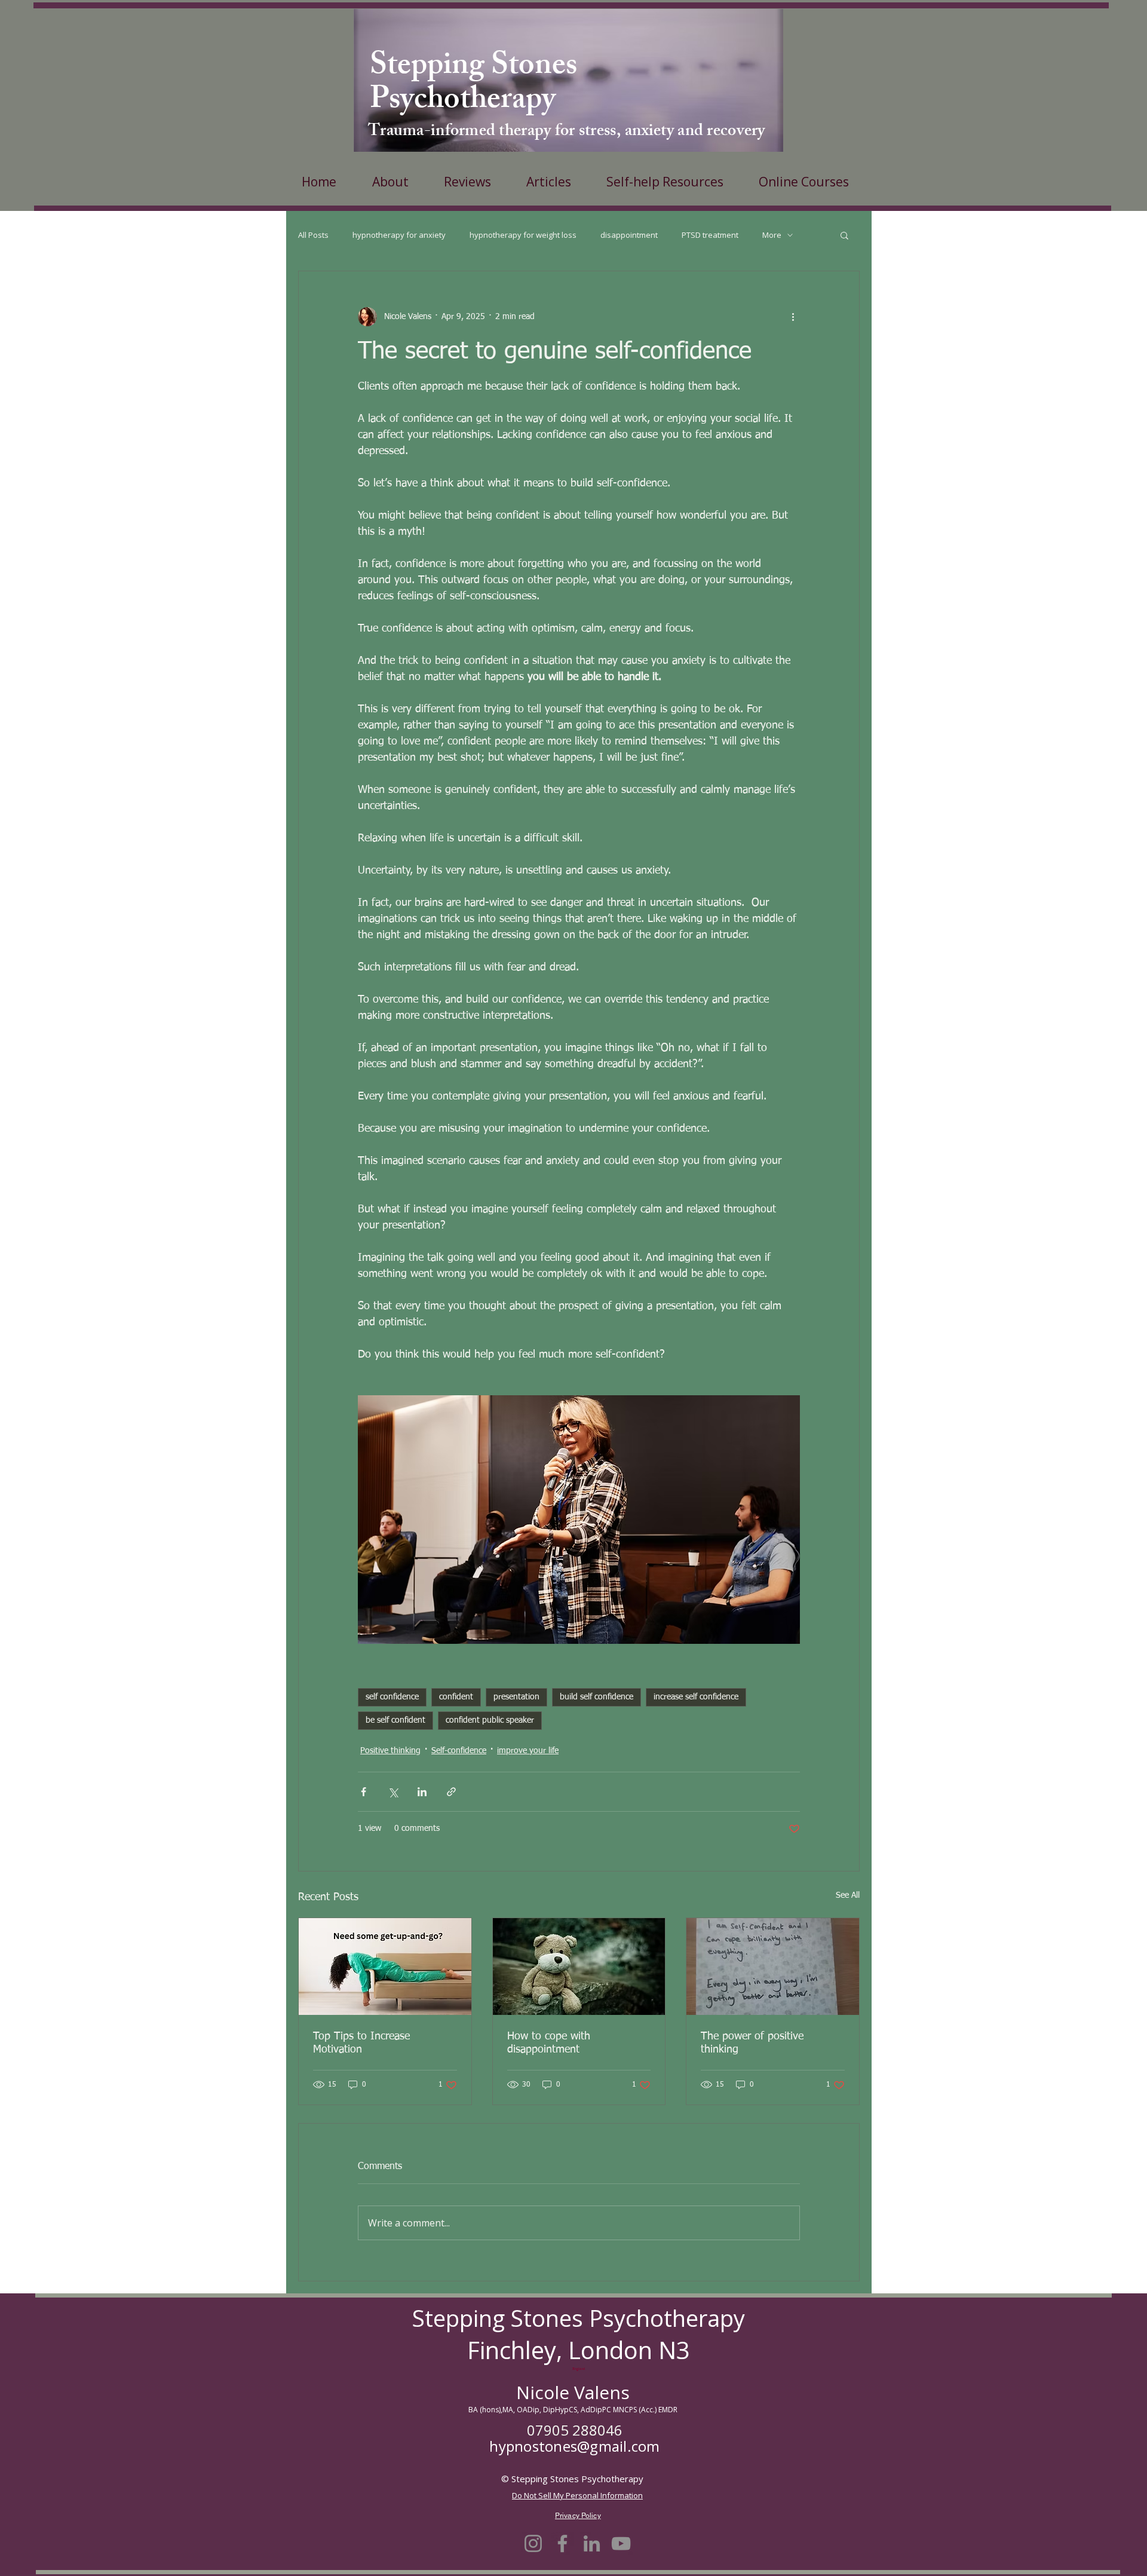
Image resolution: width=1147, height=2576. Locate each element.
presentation (516, 1697)
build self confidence (596, 1697)
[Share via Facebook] (364, 1792)
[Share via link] (451, 1792)
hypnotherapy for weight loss (523, 235)
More (772, 235)
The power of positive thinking (752, 2043)
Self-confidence (459, 1751)
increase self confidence (696, 1697)
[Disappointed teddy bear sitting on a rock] (579, 1967)
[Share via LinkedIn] (422, 1792)
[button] (844, 235)
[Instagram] (533, 2543)
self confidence (392, 1697)
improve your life (528, 1751)
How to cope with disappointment (549, 2043)
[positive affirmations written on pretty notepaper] (773, 1967)
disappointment (629, 235)
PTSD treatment (710, 235)
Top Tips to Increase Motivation (361, 2043)
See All (848, 1895)
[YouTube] (621, 2543)
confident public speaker (490, 1720)
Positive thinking (390, 1751)
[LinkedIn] (592, 2543)
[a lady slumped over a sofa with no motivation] (385, 1967)
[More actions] (793, 317)
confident (456, 1697)
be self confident (395, 1720)
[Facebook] (562, 2543)
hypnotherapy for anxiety (399, 235)
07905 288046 (575, 2430)
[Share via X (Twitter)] (393, 1792)
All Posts (313, 235)
